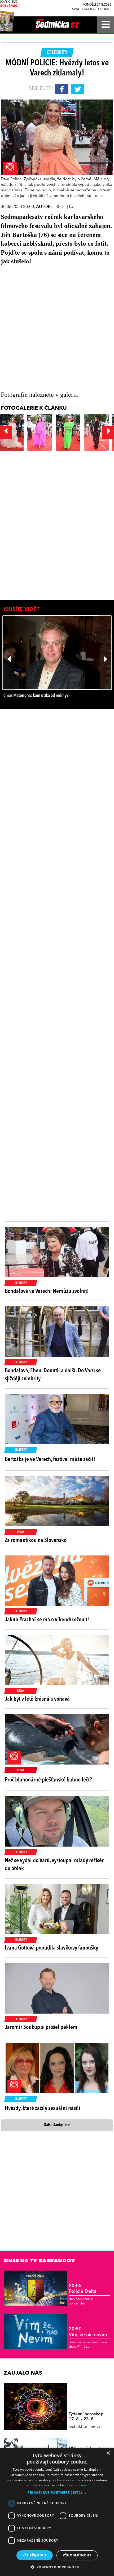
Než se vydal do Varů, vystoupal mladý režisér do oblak (54, 1865)
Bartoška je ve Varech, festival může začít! (50, 1459)
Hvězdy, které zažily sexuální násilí (43, 2108)
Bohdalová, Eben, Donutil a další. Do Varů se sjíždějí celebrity (53, 1375)
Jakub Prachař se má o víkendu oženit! (47, 1620)
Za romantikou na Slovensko (36, 1540)
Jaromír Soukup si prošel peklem (41, 2027)
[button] (57, 2493)
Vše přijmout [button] (35, 2555)
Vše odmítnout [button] (77, 2555)
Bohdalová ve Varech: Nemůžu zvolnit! (47, 1291)
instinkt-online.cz (85, 2427)
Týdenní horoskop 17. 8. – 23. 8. (86, 2417)
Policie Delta (83, 2289)
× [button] (108, 2453)
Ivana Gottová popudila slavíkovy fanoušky (51, 1948)
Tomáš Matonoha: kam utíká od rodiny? (35, 696)
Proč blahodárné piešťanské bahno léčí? (48, 1780)
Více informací (78, 2485)
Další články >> (57, 2125)
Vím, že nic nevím (88, 2332)
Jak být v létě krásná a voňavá (37, 1699)
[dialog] (57, 2512)
